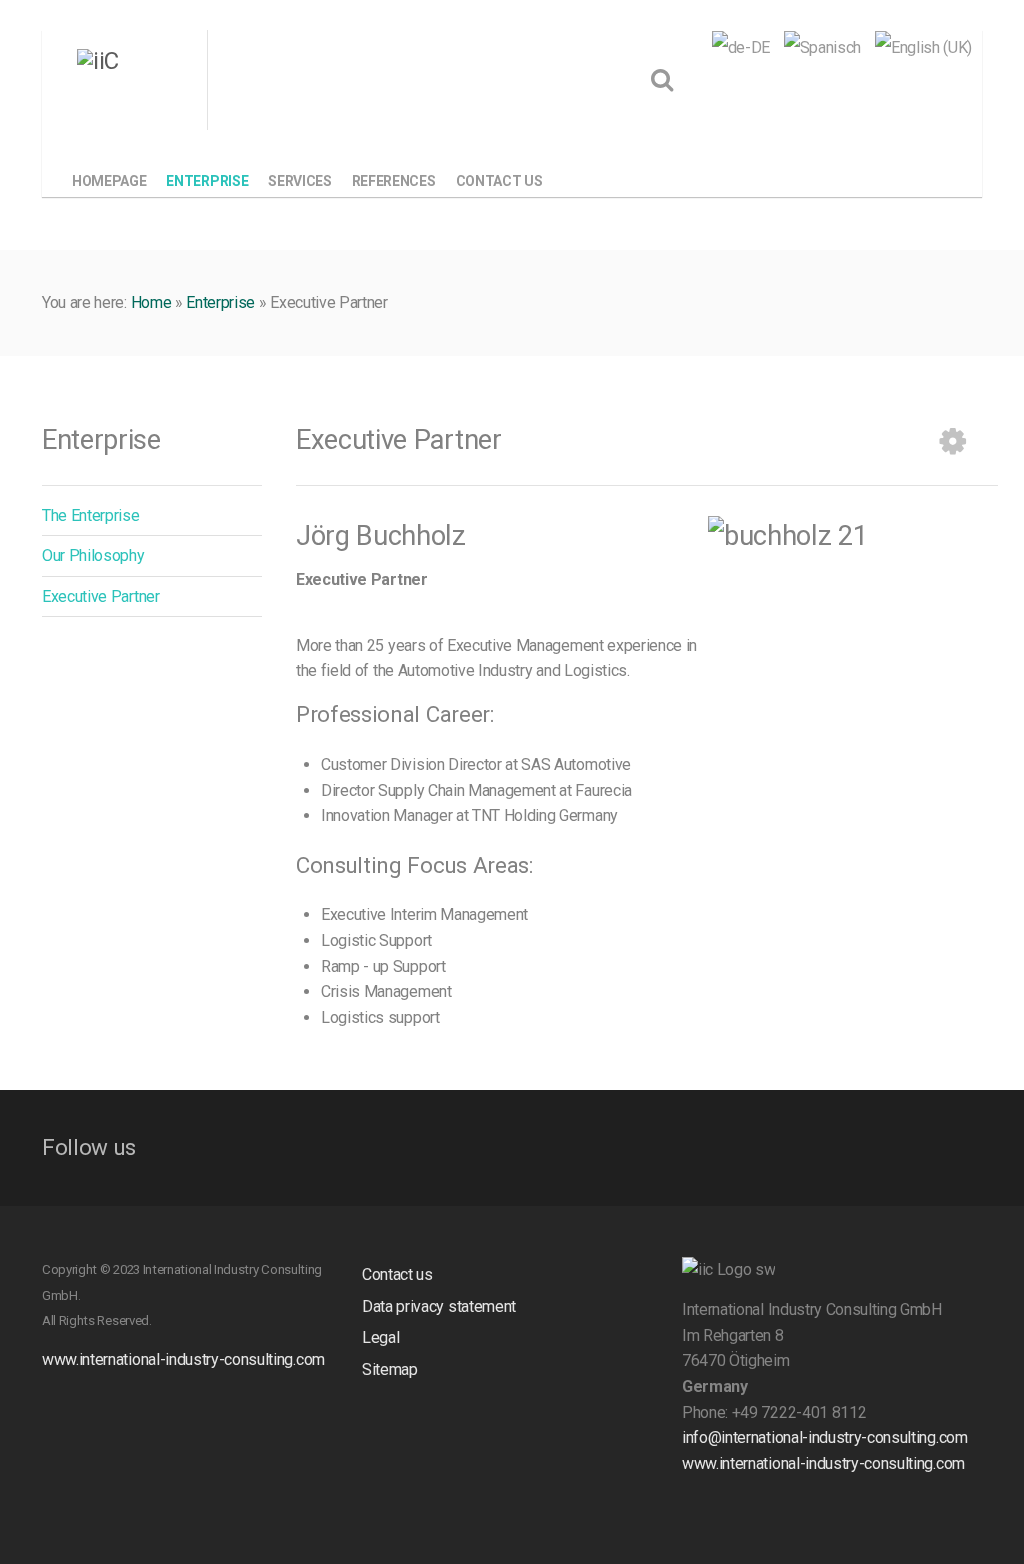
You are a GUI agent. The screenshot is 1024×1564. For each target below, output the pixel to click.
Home (151, 302)
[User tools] (953, 441)
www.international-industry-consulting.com (183, 1359)
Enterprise (220, 302)
